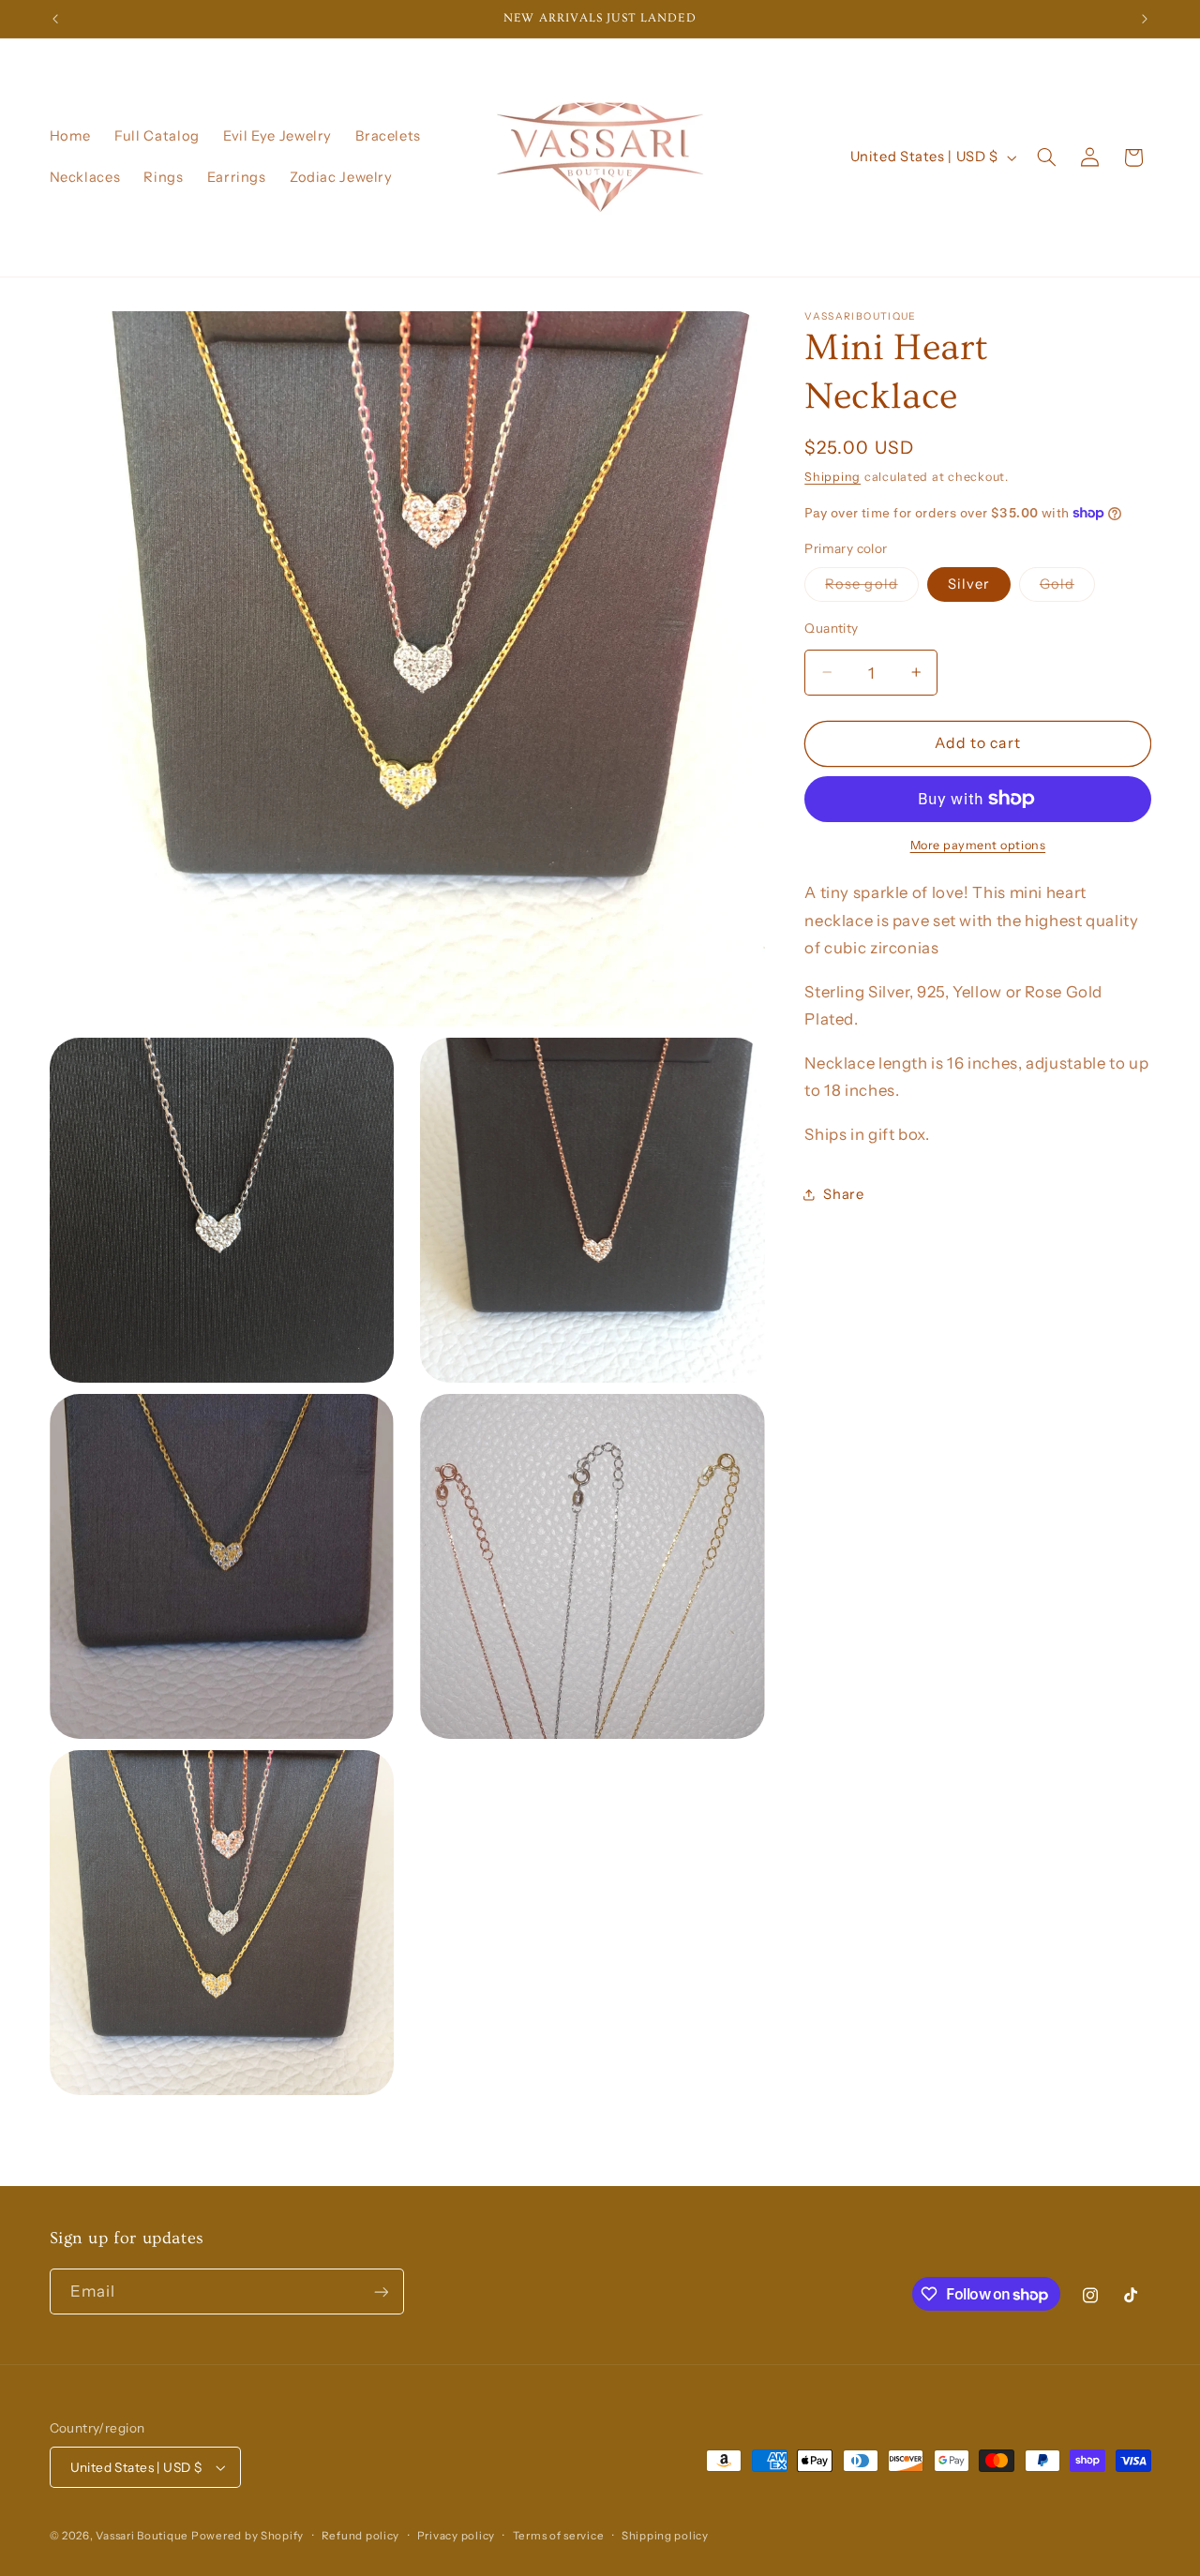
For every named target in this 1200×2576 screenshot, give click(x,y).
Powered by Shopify (247, 2536)
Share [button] (843, 1193)
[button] (1046, 157)
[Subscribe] (381, 2291)
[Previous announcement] (55, 19)
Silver (969, 584)
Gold (1067, 588)
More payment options (978, 845)
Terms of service (559, 2536)
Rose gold (871, 588)
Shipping (832, 476)
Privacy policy (456, 2536)
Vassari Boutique (143, 2536)
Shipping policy (665, 2536)
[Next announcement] (1145, 19)
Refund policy (361, 2536)
